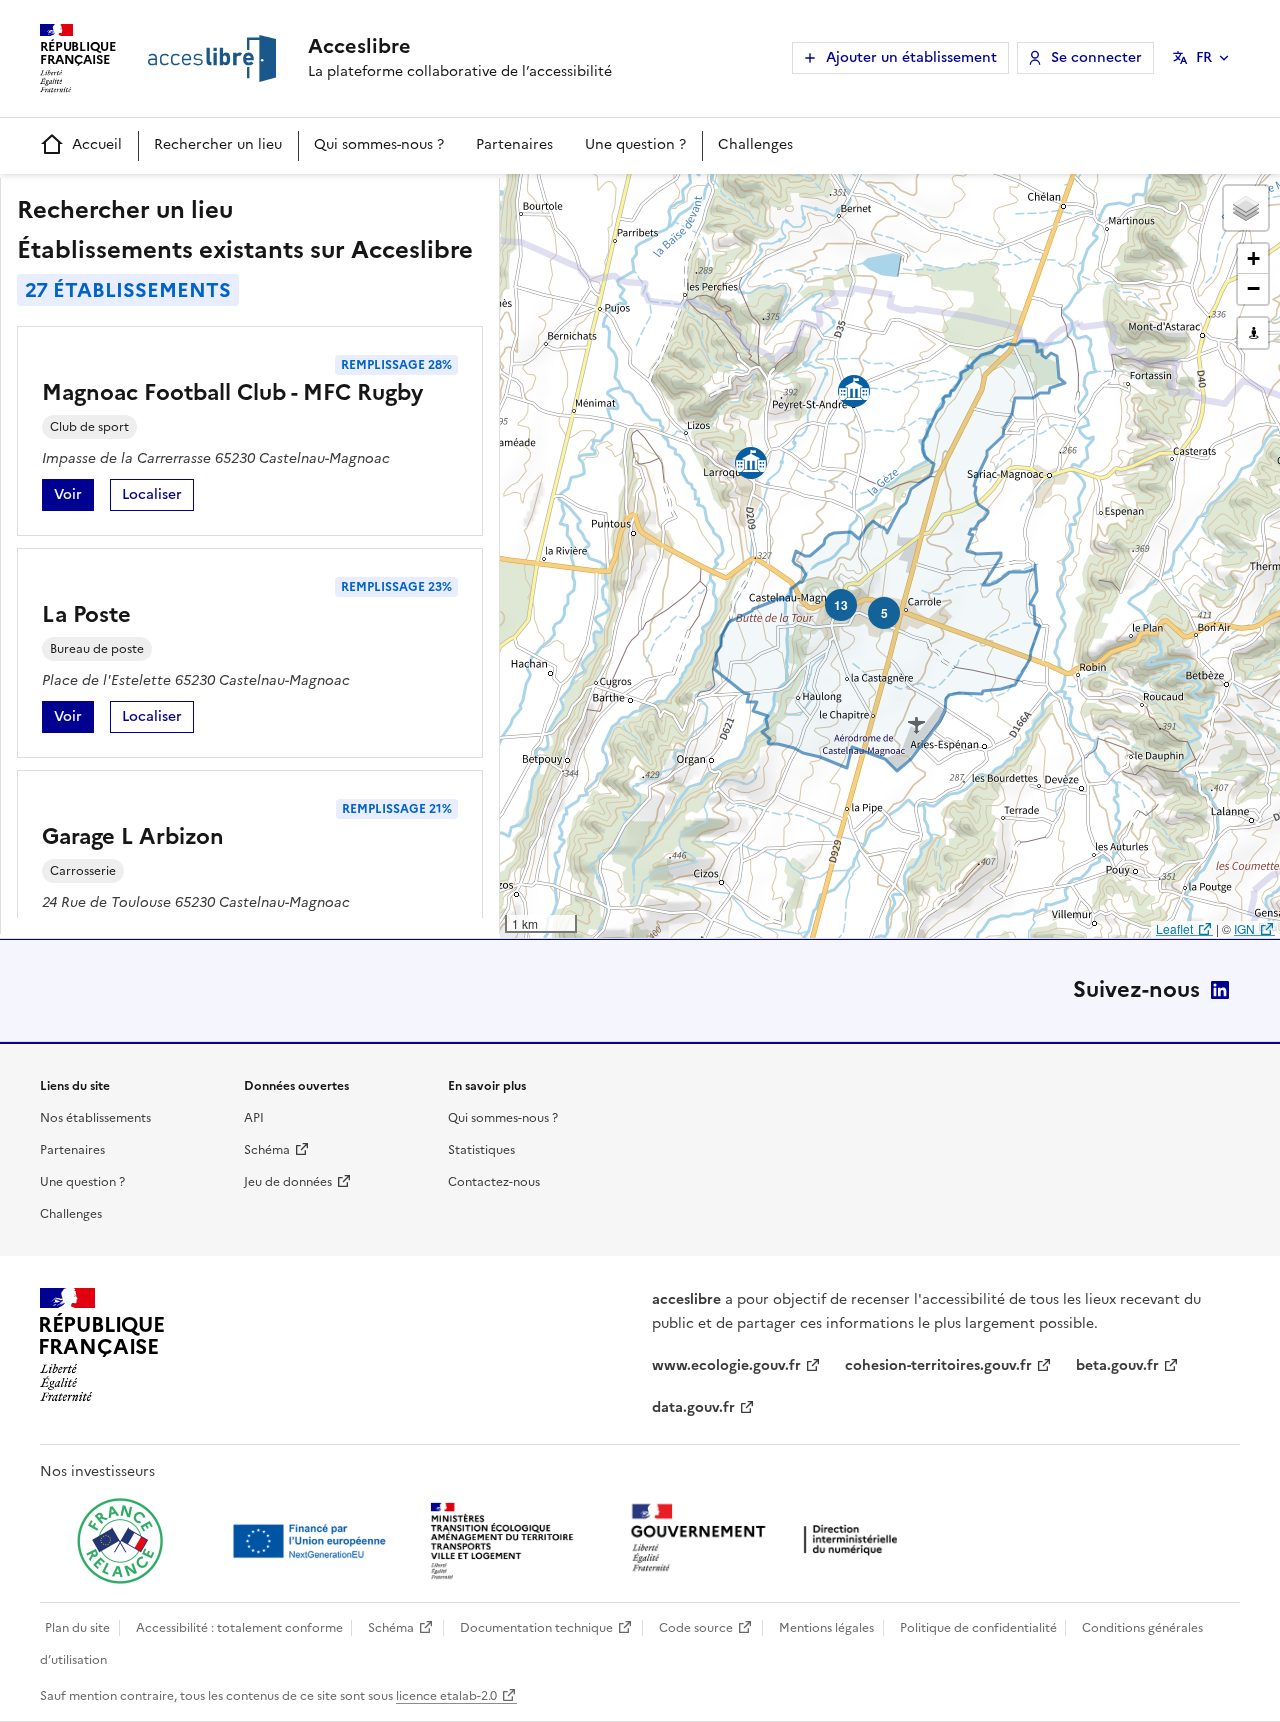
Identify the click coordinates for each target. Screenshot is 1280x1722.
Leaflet (1174, 928)
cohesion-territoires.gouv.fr (938, 1365)
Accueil (97, 144)
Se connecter (1096, 57)
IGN (1244, 928)
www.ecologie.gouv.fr (726, 1365)
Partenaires (514, 144)
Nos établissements (95, 1118)
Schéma (267, 1150)
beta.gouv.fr (1117, 1365)
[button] (1246, 208)
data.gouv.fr (693, 1407)
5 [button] (884, 613)
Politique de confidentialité (978, 1628)
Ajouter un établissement (911, 57)
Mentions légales (826, 1628)
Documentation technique (536, 1628)
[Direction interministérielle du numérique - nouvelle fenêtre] (769, 1539)
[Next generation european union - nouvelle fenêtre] (312, 1541)
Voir (74, 497)
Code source (696, 1628)
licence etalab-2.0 (446, 1696)
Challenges (755, 144)
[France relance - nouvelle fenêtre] (120, 1541)
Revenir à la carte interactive (657, 198)
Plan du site (77, 1628)
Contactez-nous (494, 1182)
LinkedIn (1220, 990)
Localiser (158, 497)
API (254, 1118)
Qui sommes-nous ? (379, 144)
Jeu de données (288, 1182)
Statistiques (481, 1150)
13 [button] (841, 605)
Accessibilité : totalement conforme (239, 1628)
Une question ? (635, 144)
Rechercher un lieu (218, 144)
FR (1204, 57)
